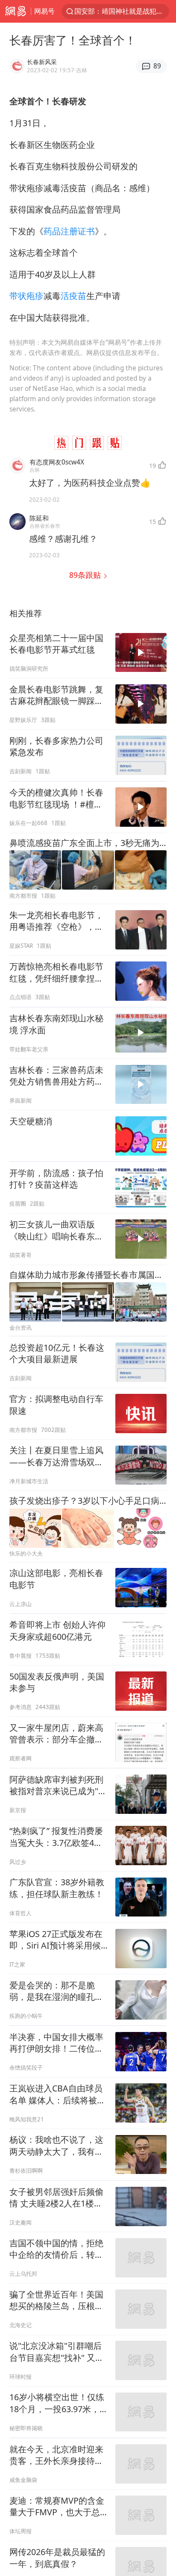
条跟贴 (86, 575)
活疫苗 (73, 296)
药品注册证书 (69, 231)
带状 (18, 296)
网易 (15, 11)
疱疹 (35, 296)
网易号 (44, 11)
